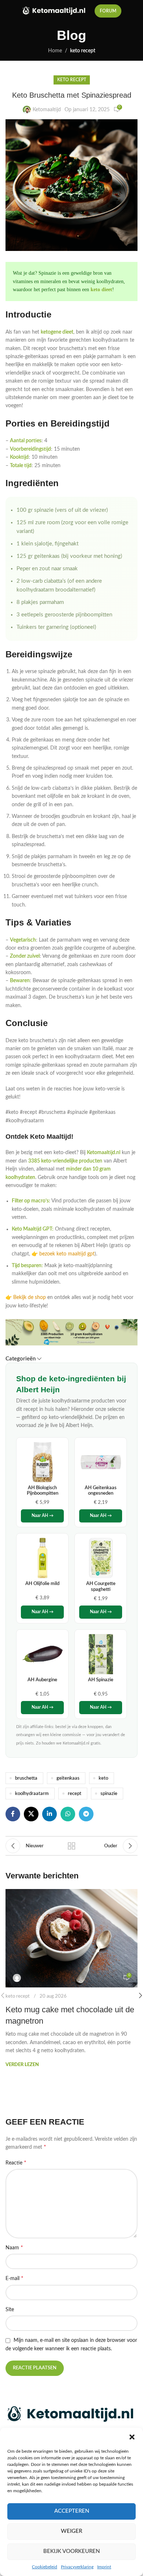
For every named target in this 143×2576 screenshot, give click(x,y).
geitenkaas (68, 1778)
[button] (132, 2437)
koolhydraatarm (32, 1794)
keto (103, 1778)
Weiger (71, 2531)
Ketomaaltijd (47, 110)
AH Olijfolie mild (42, 1584)
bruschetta (26, 1778)
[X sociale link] (31, 1814)
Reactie (16, 2163)
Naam (14, 2248)
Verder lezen (22, 2065)
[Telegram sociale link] (86, 1814)
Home (55, 51)
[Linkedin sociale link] (49, 1814)
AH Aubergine (42, 1680)
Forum (108, 11)
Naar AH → (43, 1516)
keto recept (83, 51)
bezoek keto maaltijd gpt (67, 1254)
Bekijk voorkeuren (71, 2551)
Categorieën (21, 1359)
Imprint (104, 2567)
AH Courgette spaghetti (101, 1586)
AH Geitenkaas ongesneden (101, 1491)
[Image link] (71, 2414)
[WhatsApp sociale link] (68, 1814)
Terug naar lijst (71, 1846)
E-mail (14, 2278)
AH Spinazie (101, 1680)
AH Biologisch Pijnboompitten (43, 1491)
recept (75, 1794)
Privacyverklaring (77, 2567)
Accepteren (72, 2511)
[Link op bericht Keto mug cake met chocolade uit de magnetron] (71, 1938)
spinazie (109, 1794)
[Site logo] (54, 11)
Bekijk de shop (30, 1298)
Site (10, 2310)
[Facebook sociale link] (13, 1814)
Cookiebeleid (45, 2567)
